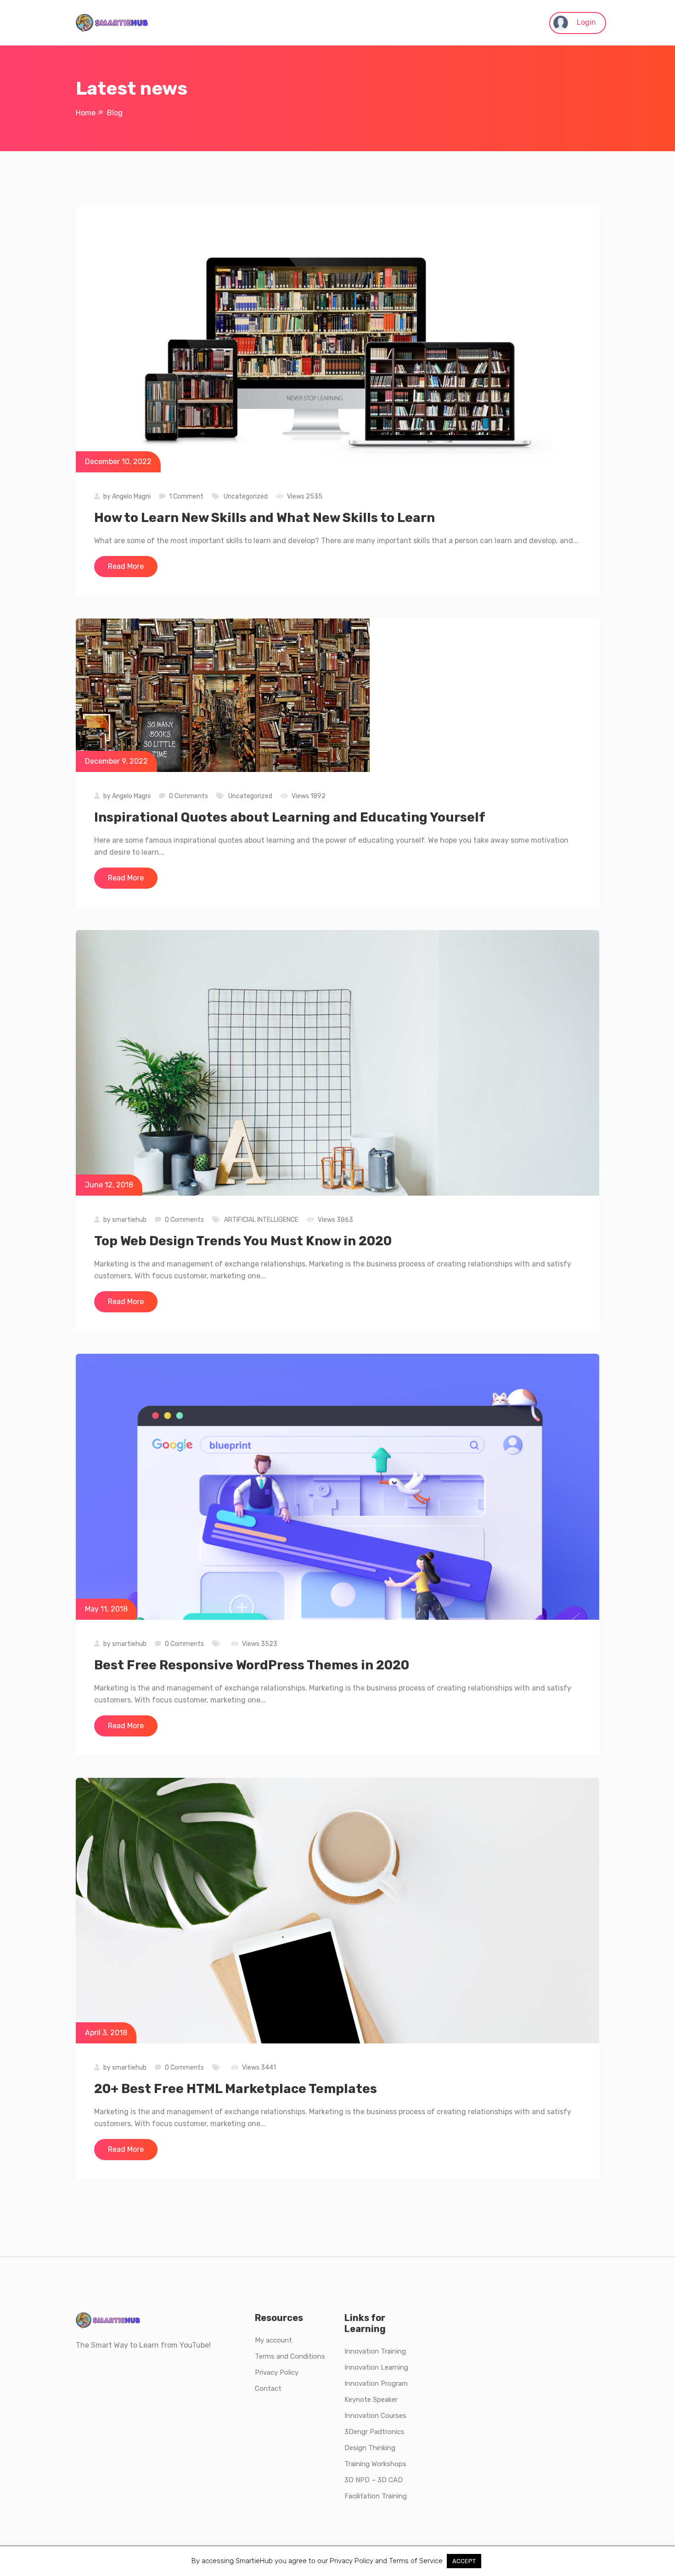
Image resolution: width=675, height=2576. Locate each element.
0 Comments (188, 796)
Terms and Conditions (290, 2356)
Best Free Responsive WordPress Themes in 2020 (252, 1665)
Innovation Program (376, 2383)
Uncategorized (246, 496)
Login (585, 22)
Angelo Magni (131, 496)
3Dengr (356, 2432)
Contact (268, 2389)
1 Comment (186, 496)
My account (273, 2340)
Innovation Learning (376, 2367)
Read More (126, 566)
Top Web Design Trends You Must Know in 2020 (243, 1241)
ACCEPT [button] (464, 2561)
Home (86, 113)
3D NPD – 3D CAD (374, 2480)
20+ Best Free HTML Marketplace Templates (236, 2089)
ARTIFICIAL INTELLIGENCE (261, 1220)
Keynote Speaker (371, 2400)
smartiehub (129, 1220)
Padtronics (386, 2432)
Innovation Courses (375, 2416)
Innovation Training (375, 2351)
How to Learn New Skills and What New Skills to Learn (264, 518)
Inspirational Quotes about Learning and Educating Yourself (290, 817)
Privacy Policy (277, 2372)
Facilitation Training (376, 2496)
